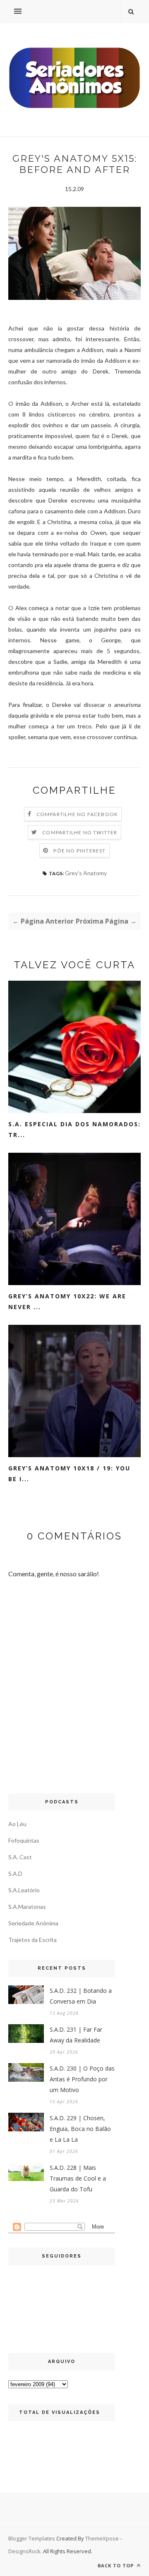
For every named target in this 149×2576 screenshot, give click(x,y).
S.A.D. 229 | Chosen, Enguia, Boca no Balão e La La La (80, 2129)
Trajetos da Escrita (32, 1940)
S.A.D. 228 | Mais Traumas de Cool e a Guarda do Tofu (78, 2178)
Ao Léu (17, 1824)
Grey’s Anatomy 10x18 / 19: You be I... (69, 1474)
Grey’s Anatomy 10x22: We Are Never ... (67, 1301)
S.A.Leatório (24, 1890)
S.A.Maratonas (27, 1907)
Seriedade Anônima (33, 1923)
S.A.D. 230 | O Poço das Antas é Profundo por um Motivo (82, 2079)
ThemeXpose (102, 2538)
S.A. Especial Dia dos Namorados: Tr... (74, 1129)
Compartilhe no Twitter (80, 832)
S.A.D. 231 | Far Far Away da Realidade (76, 2035)
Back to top (117, 2565)
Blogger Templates (32, 2538)
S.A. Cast (20, 1857)
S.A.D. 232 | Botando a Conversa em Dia (81, 1996)
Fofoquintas (24, 1840)
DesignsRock (24, 2551)
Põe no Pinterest (79, 851)
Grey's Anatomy (86, 873)
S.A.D (15, 1873)
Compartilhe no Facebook (77, 814)
